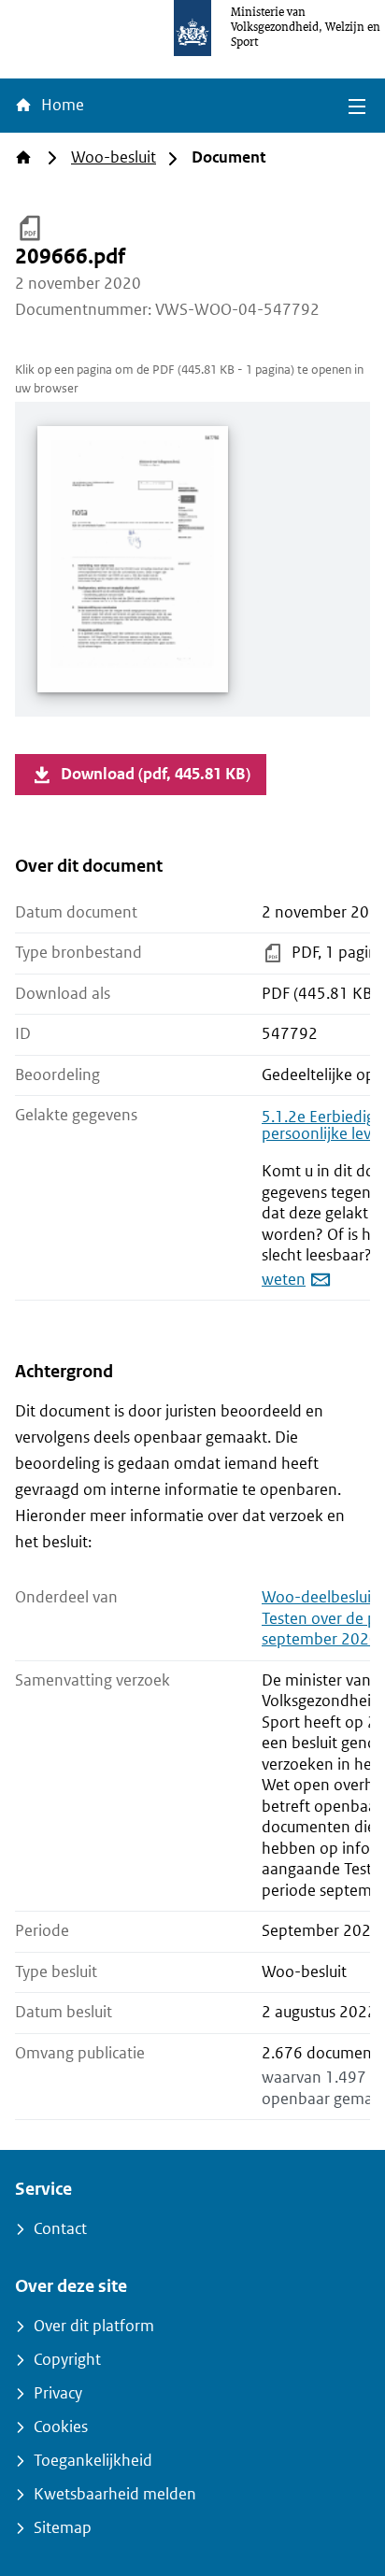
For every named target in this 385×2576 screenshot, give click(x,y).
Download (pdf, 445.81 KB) (156, 774)
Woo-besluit (114, 157)
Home (61, 105)
